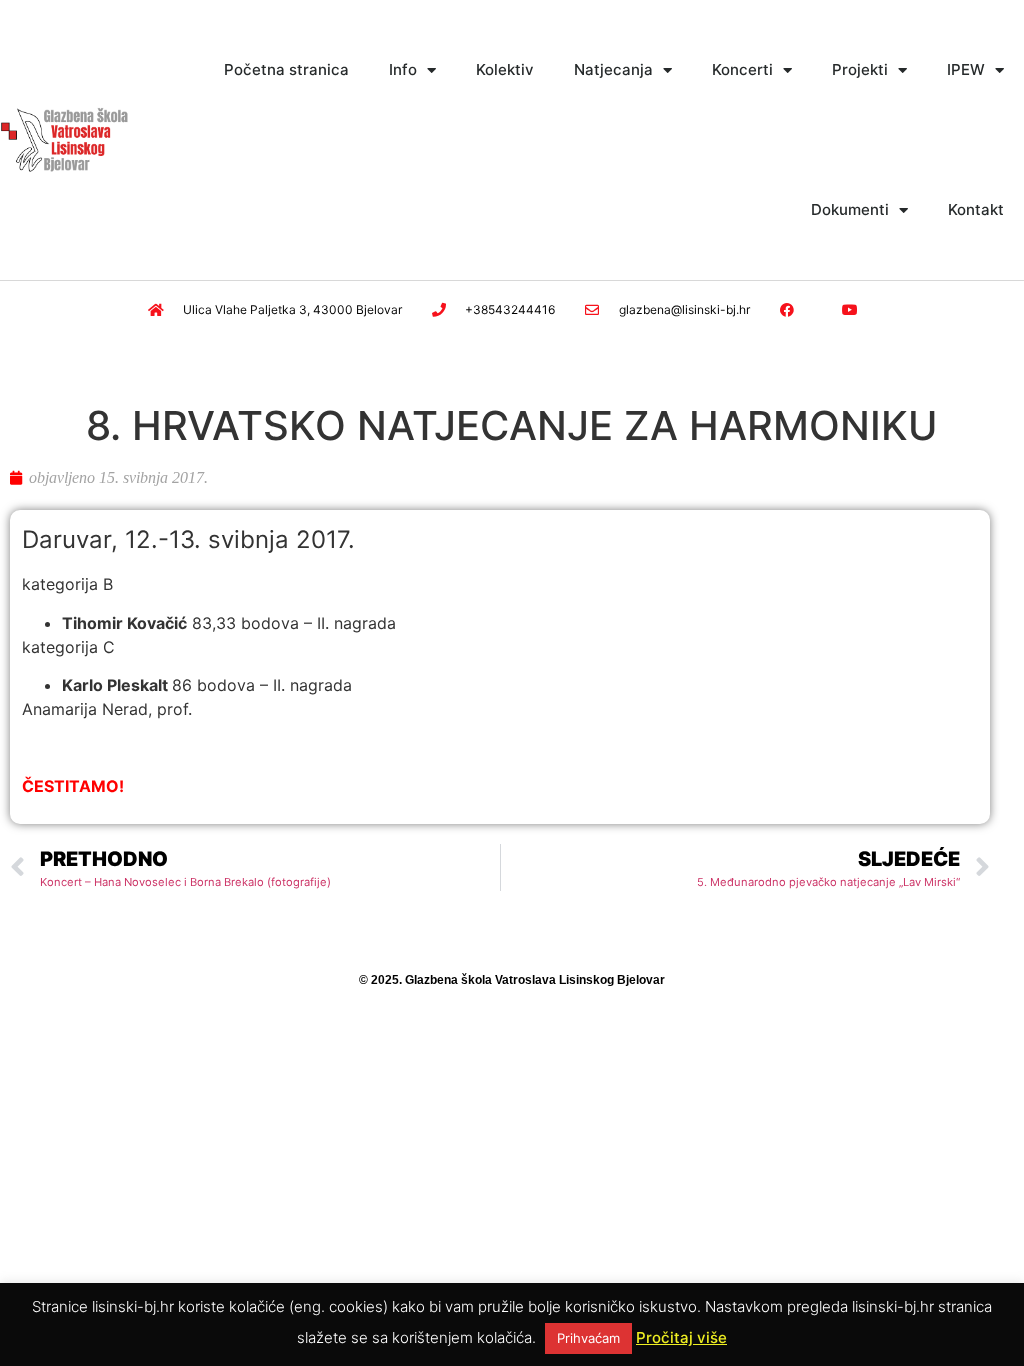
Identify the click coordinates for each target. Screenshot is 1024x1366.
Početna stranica (286, 69)
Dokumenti (850, 209)
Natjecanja (613, 69)
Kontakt (976, 209)
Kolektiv (505, 69)
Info (403, 69)
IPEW (966, 69)
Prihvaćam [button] (588, 1338)
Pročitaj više (681, 1337)
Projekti (860, 69)
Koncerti (742, 69)
